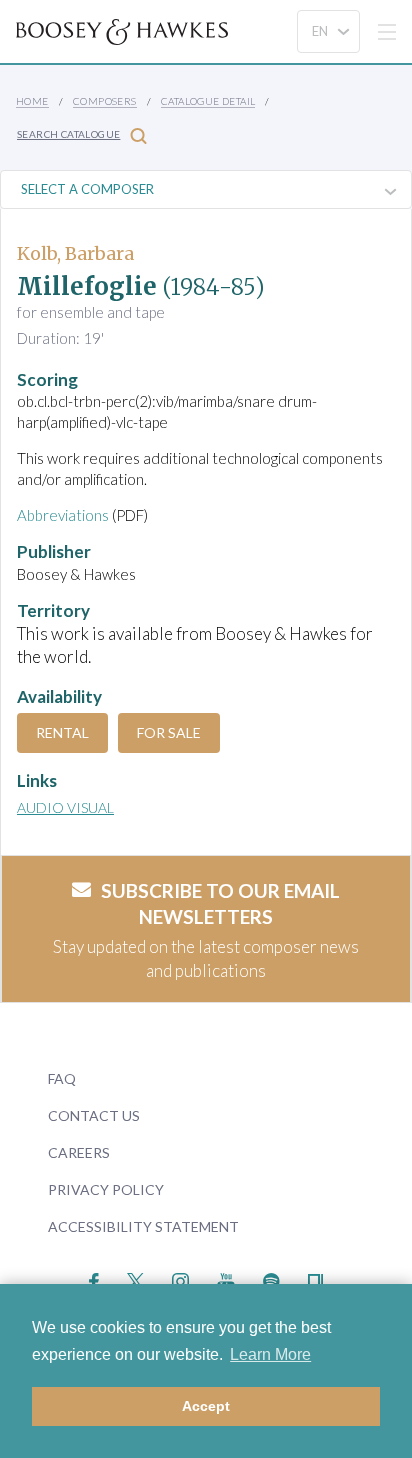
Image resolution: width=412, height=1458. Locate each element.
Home (32, 101)
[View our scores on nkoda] (315, 1278)
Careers (79, 1152)
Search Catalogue (68, 134)
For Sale (169, 732)
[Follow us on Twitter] (135, 1278)
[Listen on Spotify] (271, 1278)
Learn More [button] (270, 1354)
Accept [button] (206, 1406)
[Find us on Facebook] (94, 1278)
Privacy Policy (106, 1189)
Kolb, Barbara (75, 253)
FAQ (62, 1078)
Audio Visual (65, 807)
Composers (105, 101)
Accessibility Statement (143, 1226)
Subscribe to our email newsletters (220, 904)
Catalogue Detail (208, 101)
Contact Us (94, 1115)
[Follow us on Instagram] (180, 1278)
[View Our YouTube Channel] (226, 1278)
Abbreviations (63, 515)
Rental (62, 732)
